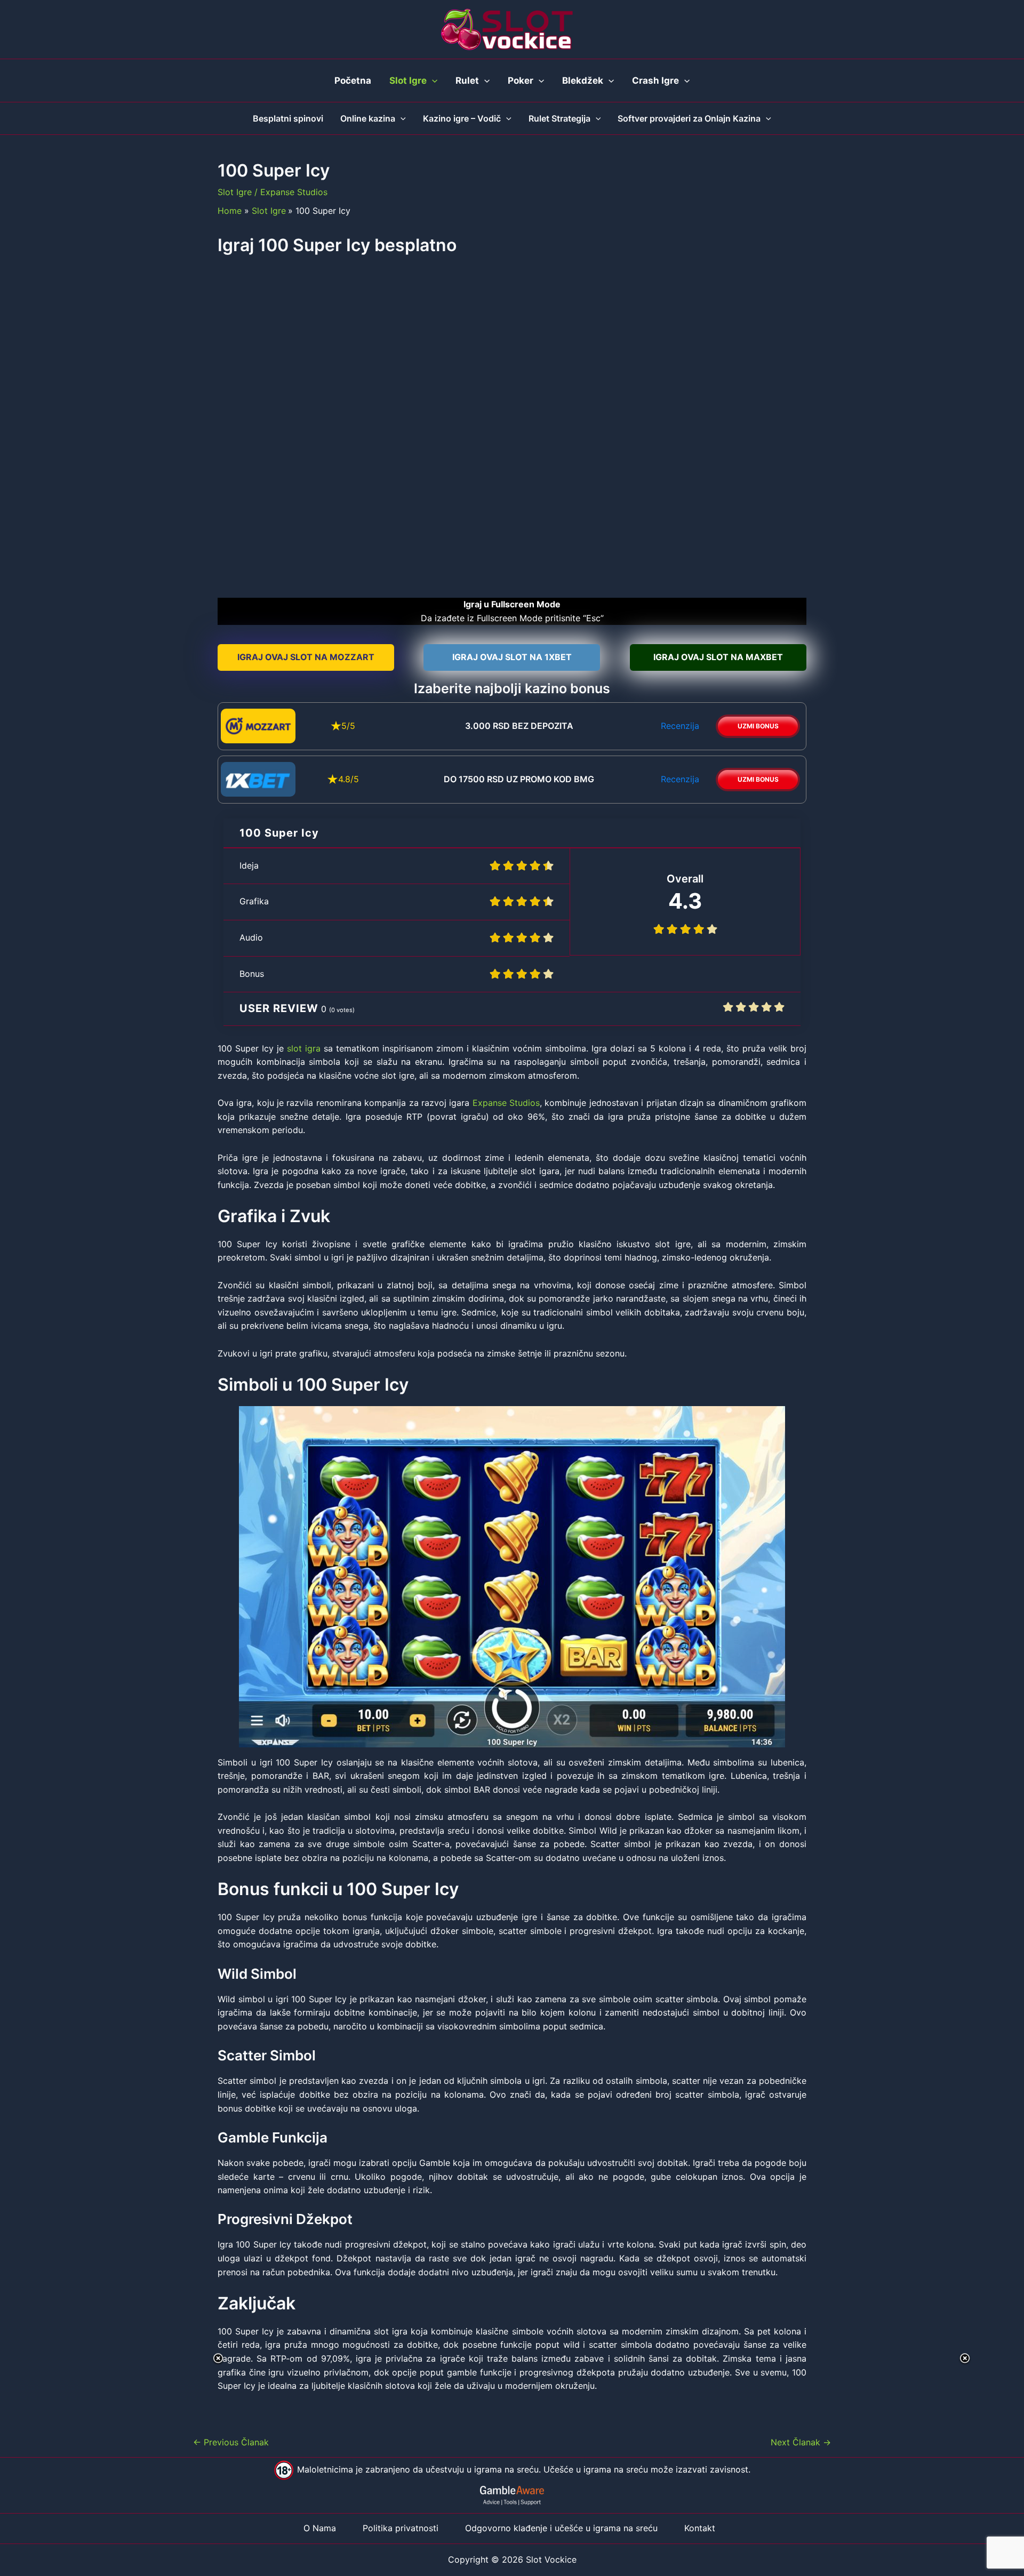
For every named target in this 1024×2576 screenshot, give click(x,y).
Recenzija (680, 726)
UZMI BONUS (758, 726)
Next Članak (801, 2442)
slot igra (304, 1048)
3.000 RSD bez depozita (519, 726)
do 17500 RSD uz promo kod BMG (519, 779)
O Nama (320, 2528)
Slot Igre (235, 192)
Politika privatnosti (401, 2528)
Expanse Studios (294, 192)
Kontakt (700, 2528)
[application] (432, 81)
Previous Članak (231, 2442)
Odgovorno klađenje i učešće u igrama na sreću (561, 2528)
